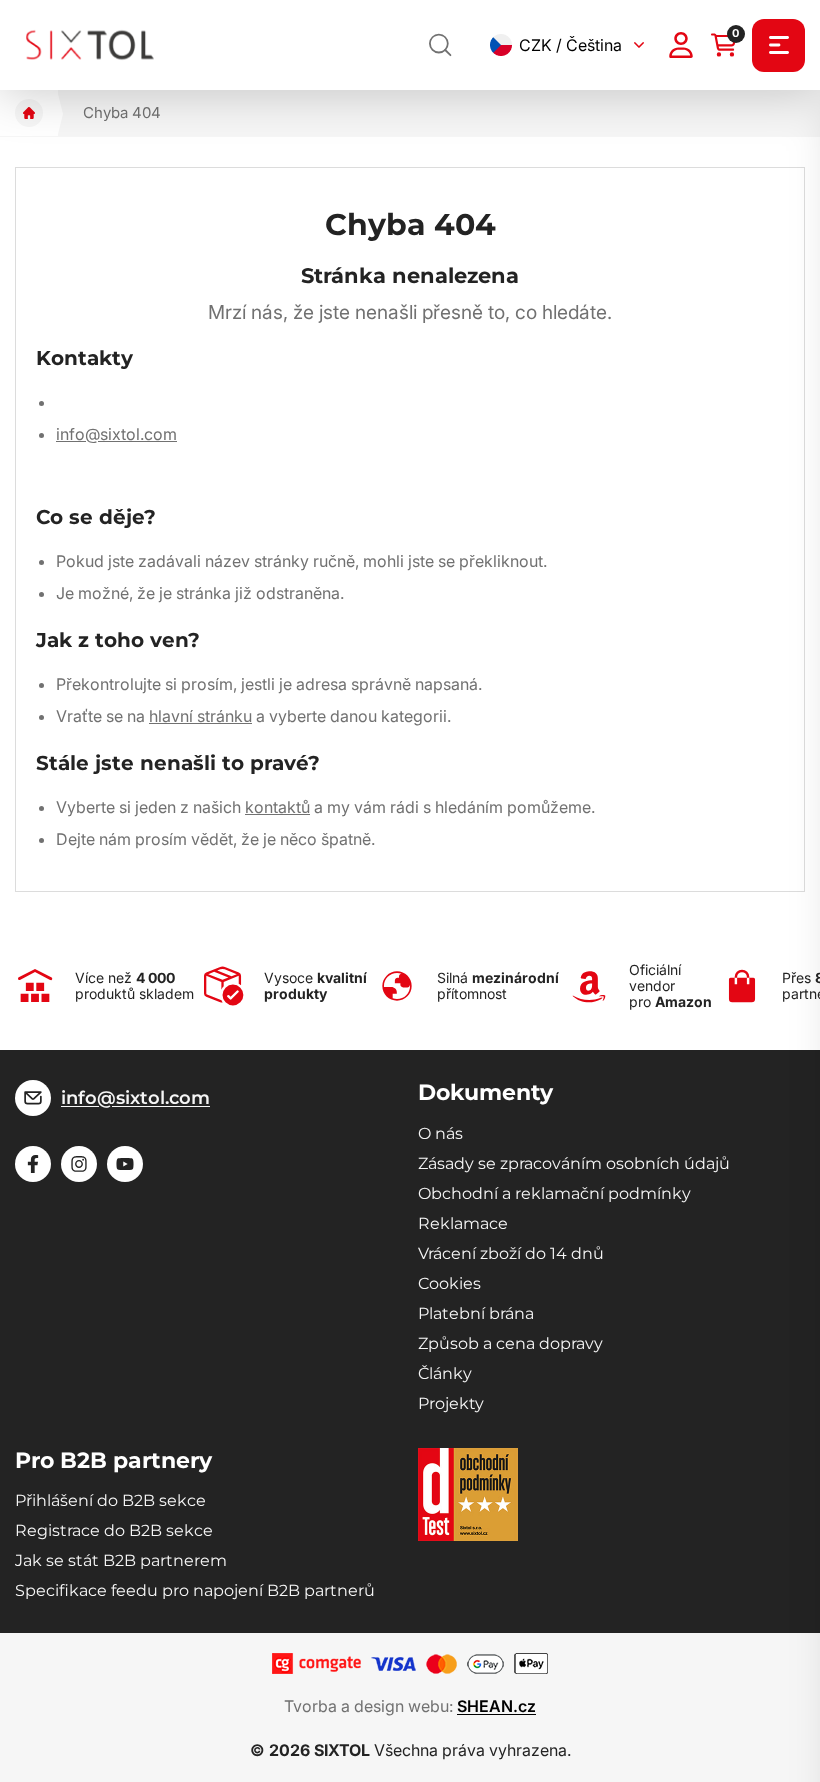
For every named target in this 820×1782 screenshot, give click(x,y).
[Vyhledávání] (441, 45)
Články (445, 1373)
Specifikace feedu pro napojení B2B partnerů (195, 1590)
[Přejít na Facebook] (33, 1164)
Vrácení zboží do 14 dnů (511, 1253)
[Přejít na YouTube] (125, 1164)
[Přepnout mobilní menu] (778, 45)
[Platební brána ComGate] (316, 1663)
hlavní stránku (200, 716)
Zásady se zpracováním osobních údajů (574, 1163)
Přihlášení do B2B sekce (110, 1500)
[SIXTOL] (90, 44)
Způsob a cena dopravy (510, 1343)
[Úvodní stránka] (29, 113)
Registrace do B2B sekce (114, 1530)
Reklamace (463, 1223)
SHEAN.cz (496, 1706)
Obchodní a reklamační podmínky (554, 1193)
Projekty (451, 1403)
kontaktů (277, 807)
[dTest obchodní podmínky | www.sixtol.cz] (468, 1494)
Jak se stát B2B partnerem (121, 1560)
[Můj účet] (681, 45)
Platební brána (476, 1313)
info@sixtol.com (116, 434)
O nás (440, 1133)
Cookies (449, 1283)
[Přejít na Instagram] (79, 1164)
